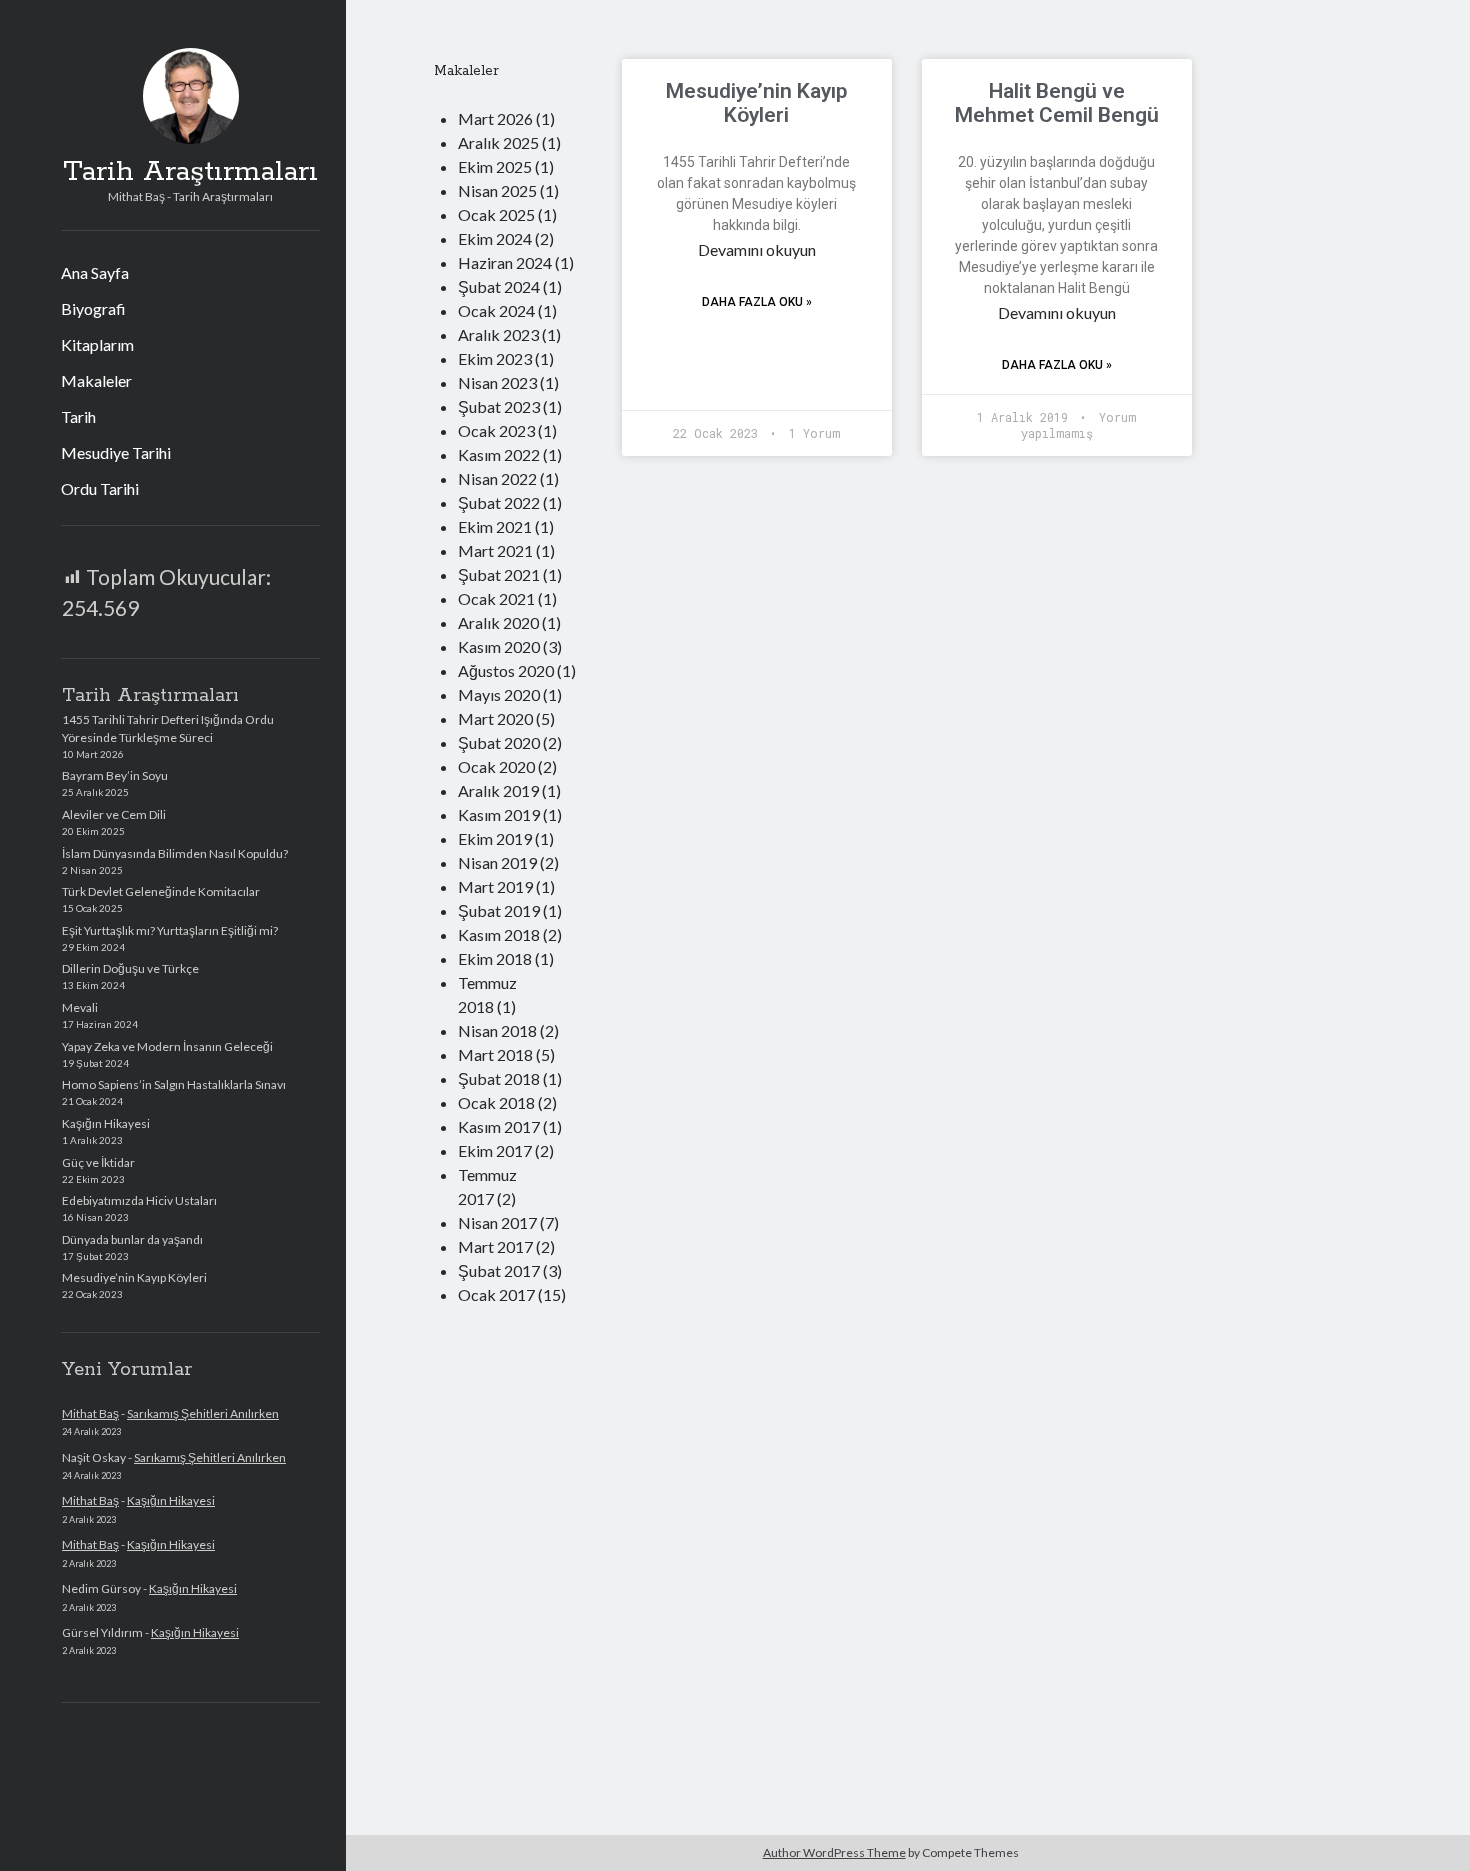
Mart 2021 (495, 550)
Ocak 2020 (496, 766)
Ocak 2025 (496, 214)
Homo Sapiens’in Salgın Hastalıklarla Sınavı (174, 1084)
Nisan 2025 (497, 190)
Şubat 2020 (499, 742)
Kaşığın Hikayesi (106, 1123)
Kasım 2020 (499, 646)
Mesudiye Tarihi (116, 452)
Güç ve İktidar (98, 1162)
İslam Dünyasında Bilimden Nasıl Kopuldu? (175, 853)
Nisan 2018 (497, 1030)
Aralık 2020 (498, 622)
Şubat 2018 (499, 1078)
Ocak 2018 (496, 1102)
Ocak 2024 (496, 310)
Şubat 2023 (499, 406)
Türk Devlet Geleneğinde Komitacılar (161, 891)
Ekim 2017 (495, 1150)
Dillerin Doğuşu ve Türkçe (130, 968)
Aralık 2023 (498, 334)
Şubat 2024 (499, 286)
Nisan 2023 (497, 382)
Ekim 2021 (495, 526)
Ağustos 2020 (506, 670)
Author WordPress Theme (834, 1852)
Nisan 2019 (497, 862)
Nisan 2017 (497, 1222)
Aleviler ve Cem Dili (114, 814)
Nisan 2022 (497, 478)
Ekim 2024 (495, 238)
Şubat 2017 (499, 1270)
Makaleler (96, 380)
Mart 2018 (495, 1054)
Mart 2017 (495, 1246)
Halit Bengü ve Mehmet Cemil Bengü (1057, 103)
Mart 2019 (495, 886)
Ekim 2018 (495, 958)
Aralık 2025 (498, 142)
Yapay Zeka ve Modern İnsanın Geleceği (167, 1046)
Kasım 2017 (499, 1126)
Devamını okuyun (757, 249)
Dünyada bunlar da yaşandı (132, 1239)
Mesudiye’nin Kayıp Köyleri (134, 1277)
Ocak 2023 (496, 430)
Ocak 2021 (496, 598)
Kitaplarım (97, 344)
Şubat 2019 (499, 910)
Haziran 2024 (505, 262)
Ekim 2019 (495, 838)
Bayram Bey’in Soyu (115, 775)
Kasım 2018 (499, 934)
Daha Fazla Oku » (757, 302)
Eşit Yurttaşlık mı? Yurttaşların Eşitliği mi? (170, 930)
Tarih (78, 416)
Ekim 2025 (495, 166)
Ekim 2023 (495, 358)
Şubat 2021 (499, 574)
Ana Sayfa (95, 272)
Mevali (80, 1007)
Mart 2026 (495, 118)
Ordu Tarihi (100, 488)
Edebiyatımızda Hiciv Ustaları (139, 1200)
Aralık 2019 (498, 790)
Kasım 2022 (499, 454)
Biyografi (93, 308)
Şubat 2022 (499, 502)
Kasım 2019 (499, 814)
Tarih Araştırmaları (190, 172)
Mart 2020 (495, 718)
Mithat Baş (90, 1413)
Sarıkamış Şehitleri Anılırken (203, 1413)
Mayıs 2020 (499, 694)
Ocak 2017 (496, 1294)
